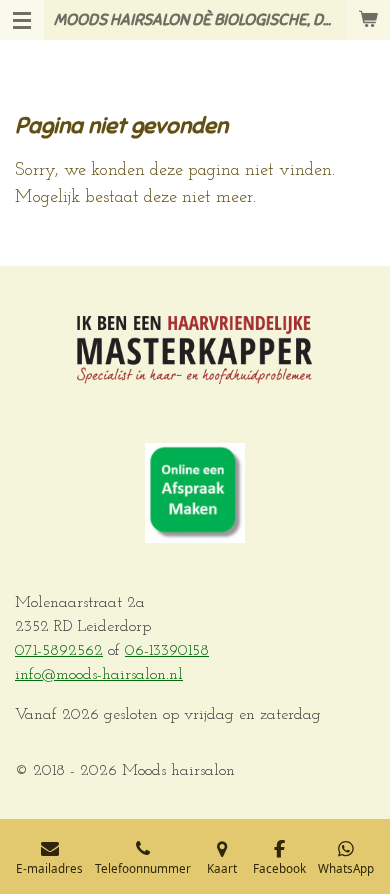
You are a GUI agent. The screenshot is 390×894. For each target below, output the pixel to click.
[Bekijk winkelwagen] (368, 20)
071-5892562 (59, 651)
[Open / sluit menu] (22, 20)
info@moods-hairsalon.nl (99, 675)
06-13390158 (167, 651)
